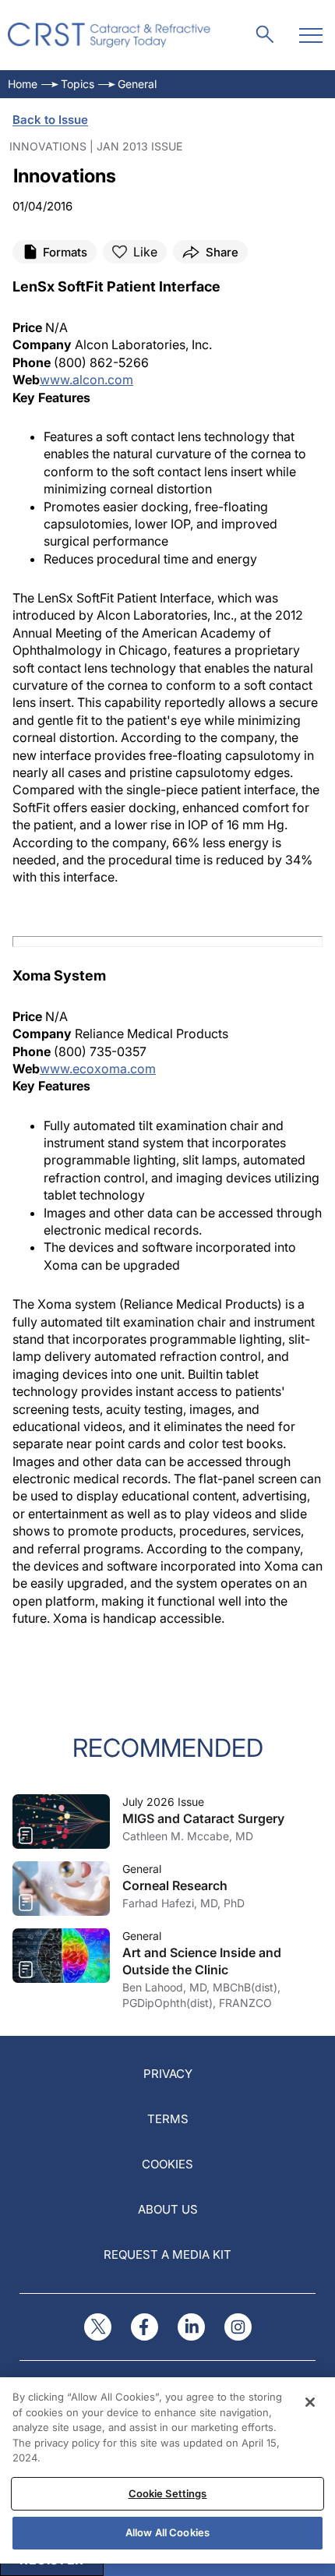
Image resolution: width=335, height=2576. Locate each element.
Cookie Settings (168, 2493)
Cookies (167, 2164)
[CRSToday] (109, 35)
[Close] (310, 2402)
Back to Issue (50, 120)
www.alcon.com (86, 380)
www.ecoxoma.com (98, 1069)
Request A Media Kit (167, 2254)
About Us (168, 2209)
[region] (167, 2470)
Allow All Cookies (167, 2532)
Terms (168, 2119)
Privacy (168, 2074)
